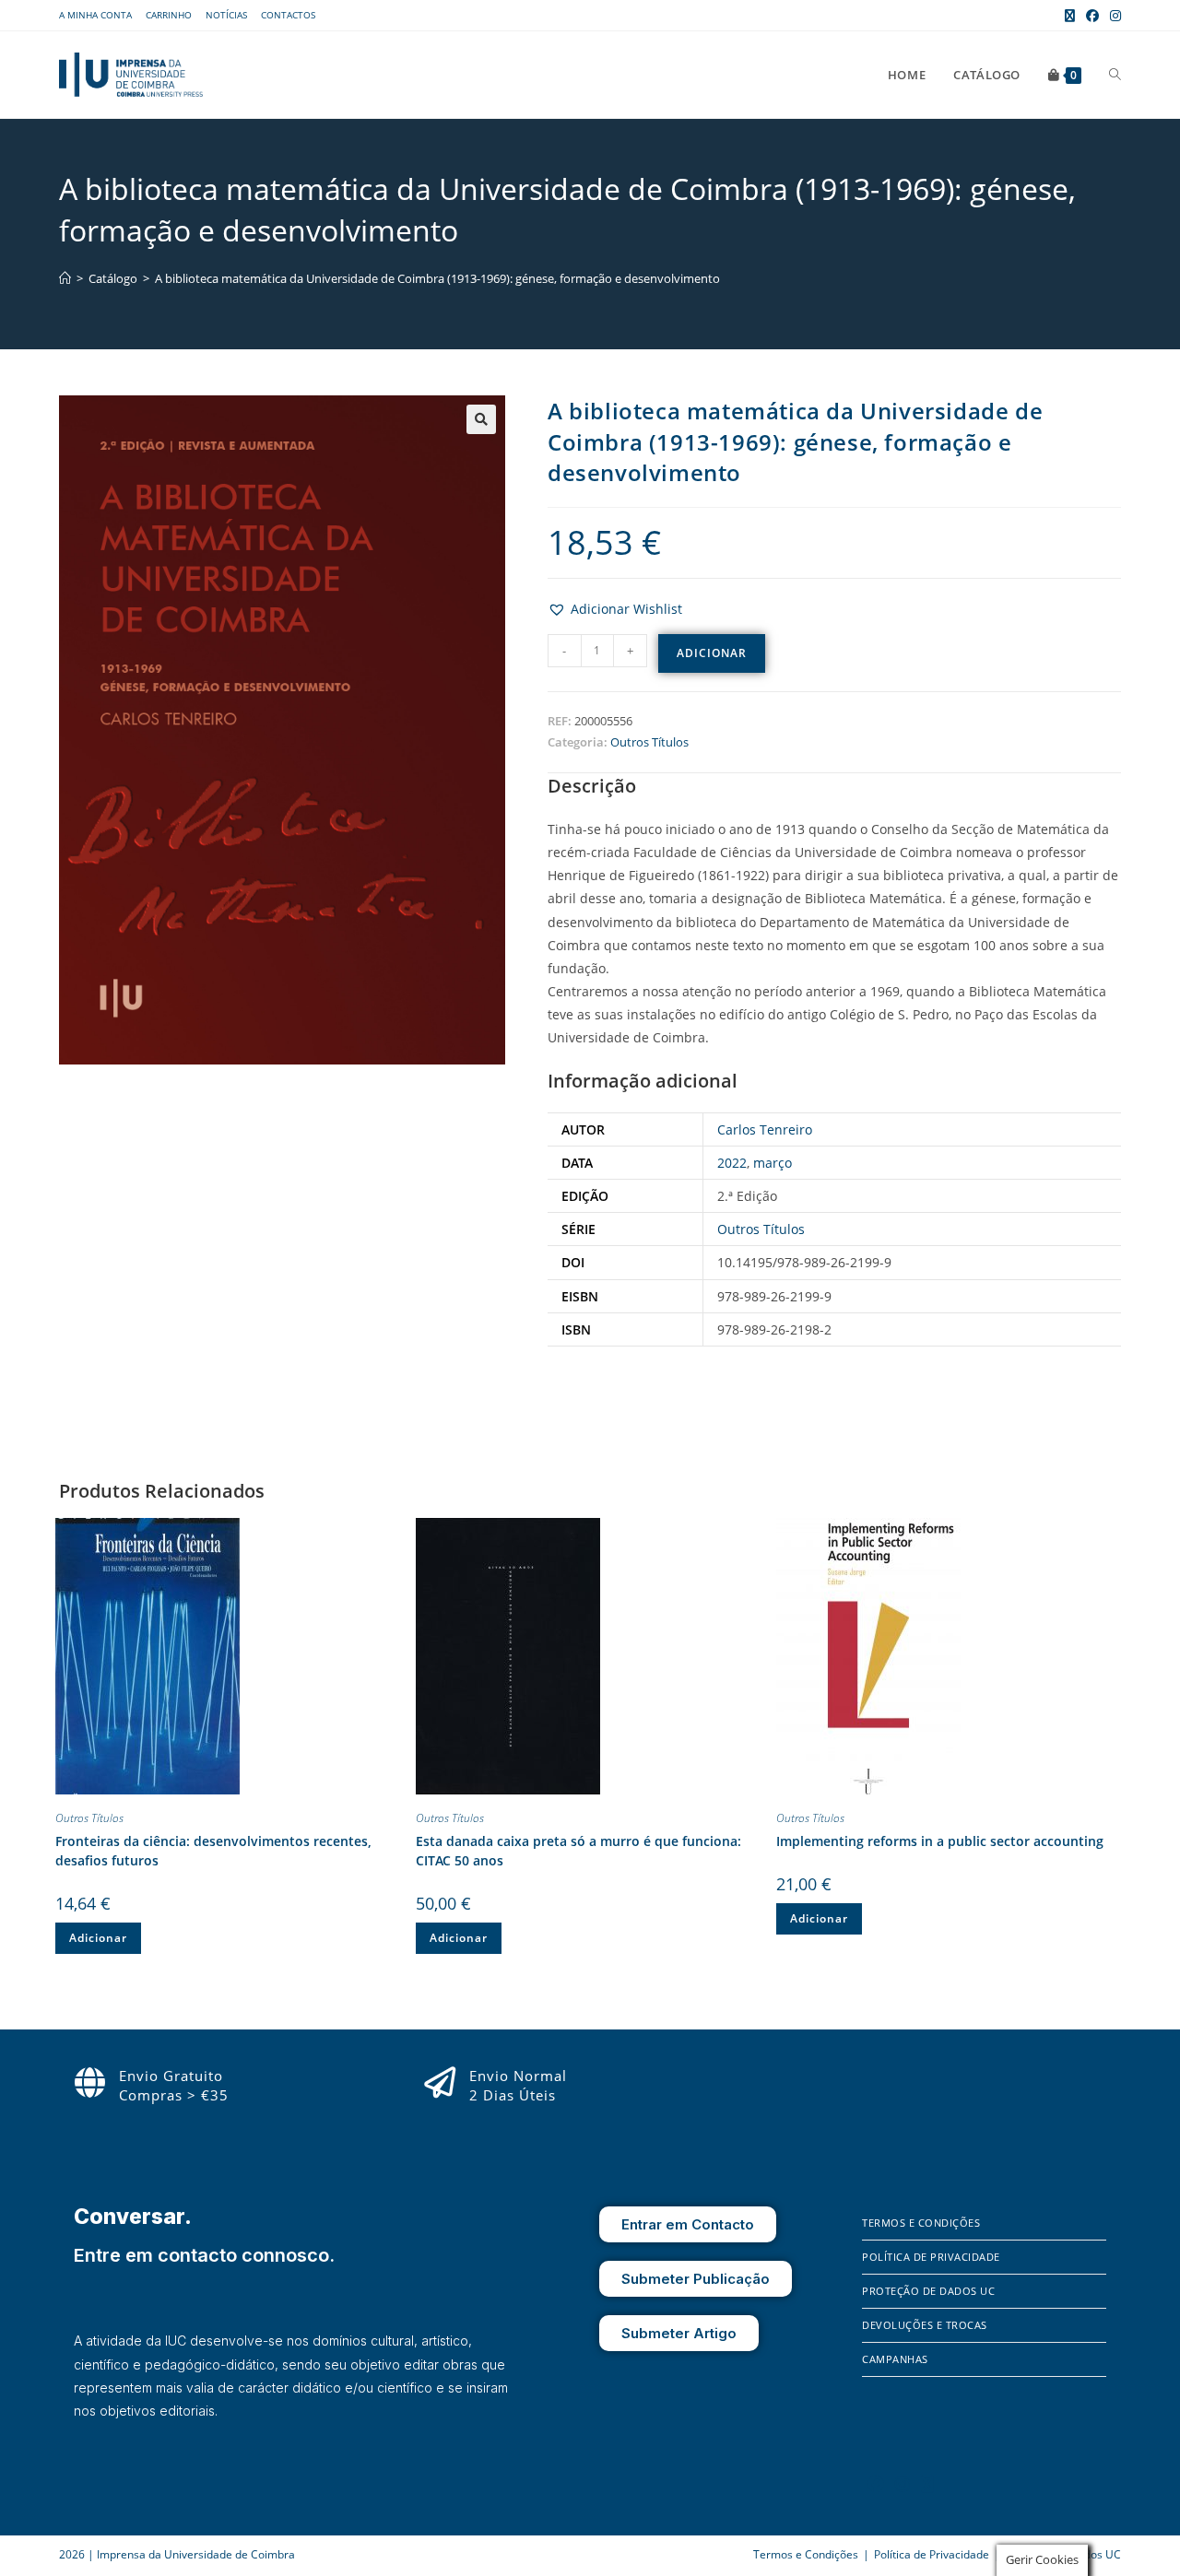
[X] (927, 2484)
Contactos (288, 15)
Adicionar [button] (98, 1938)
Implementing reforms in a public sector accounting (940, 1841)
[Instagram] (903, 2484)
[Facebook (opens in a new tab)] (1092, 16)
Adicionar (712, 653)
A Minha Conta (95, 15)
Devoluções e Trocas (925, 2325)
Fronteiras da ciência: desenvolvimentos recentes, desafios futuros (213, 1851)
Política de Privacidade (931, 2257)
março (773, 1163)
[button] (481, 419)
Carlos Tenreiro (765, 1129)
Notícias (226, 15)
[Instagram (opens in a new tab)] (1113, 16)
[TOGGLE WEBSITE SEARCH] (1115, 75)
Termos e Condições (921, 2223)
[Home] (65, 278)
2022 (732, 1163)
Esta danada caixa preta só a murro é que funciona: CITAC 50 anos (578, 1851)
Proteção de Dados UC (928, 2291)
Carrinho (169, 15)
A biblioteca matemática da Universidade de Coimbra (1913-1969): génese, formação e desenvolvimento (437, 278)
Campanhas (895, 2359)
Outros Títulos (649, 742)
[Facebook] (876, 2484)
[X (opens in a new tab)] (1070, 16)
